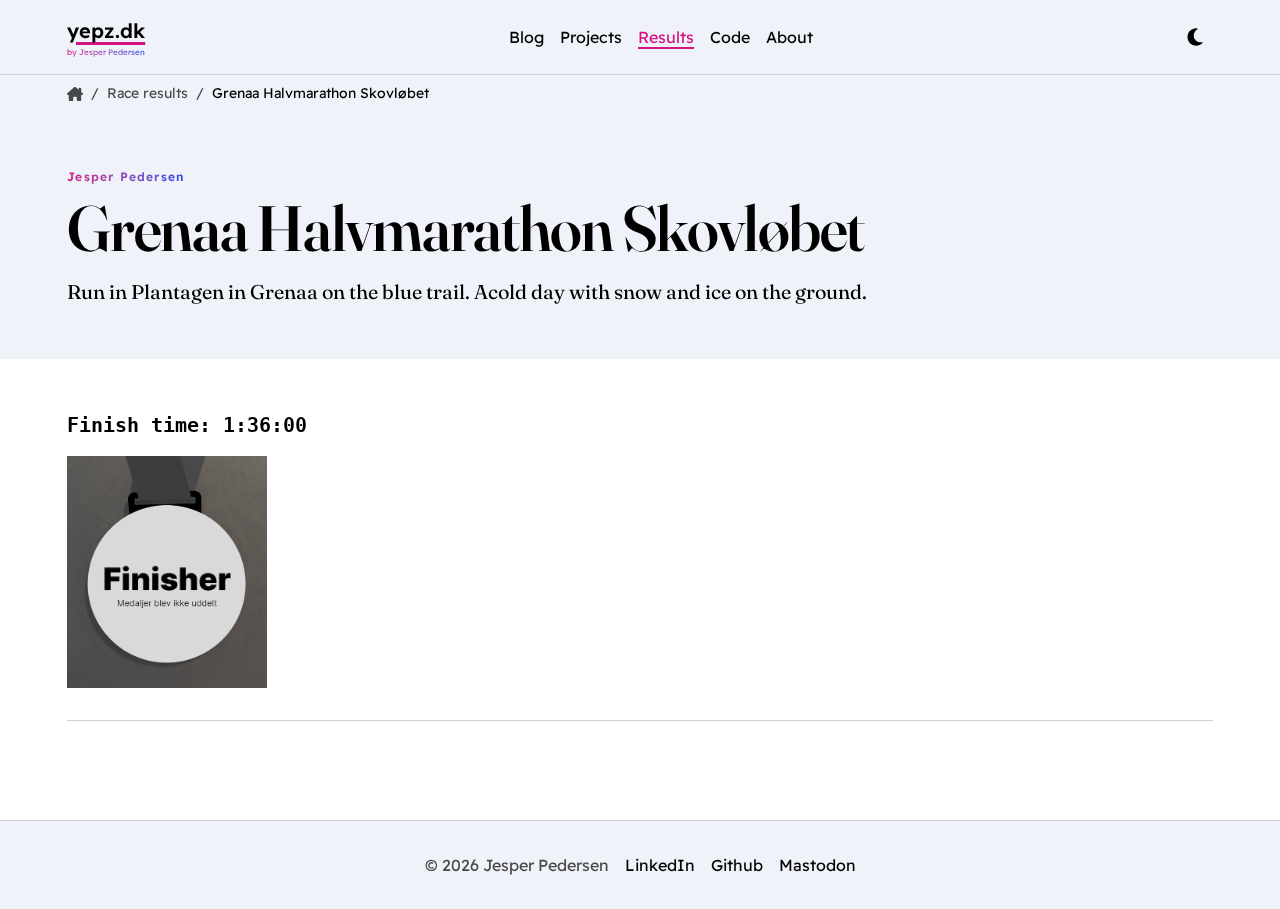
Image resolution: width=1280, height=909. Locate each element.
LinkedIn (660, 865)
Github (737, 865)
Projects (591, 37)
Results (666, 37)
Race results (147, 93)
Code (730, 37)
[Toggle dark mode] (1195, 37)
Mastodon (817, 865)
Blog (526, 37)
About (789, 37)
